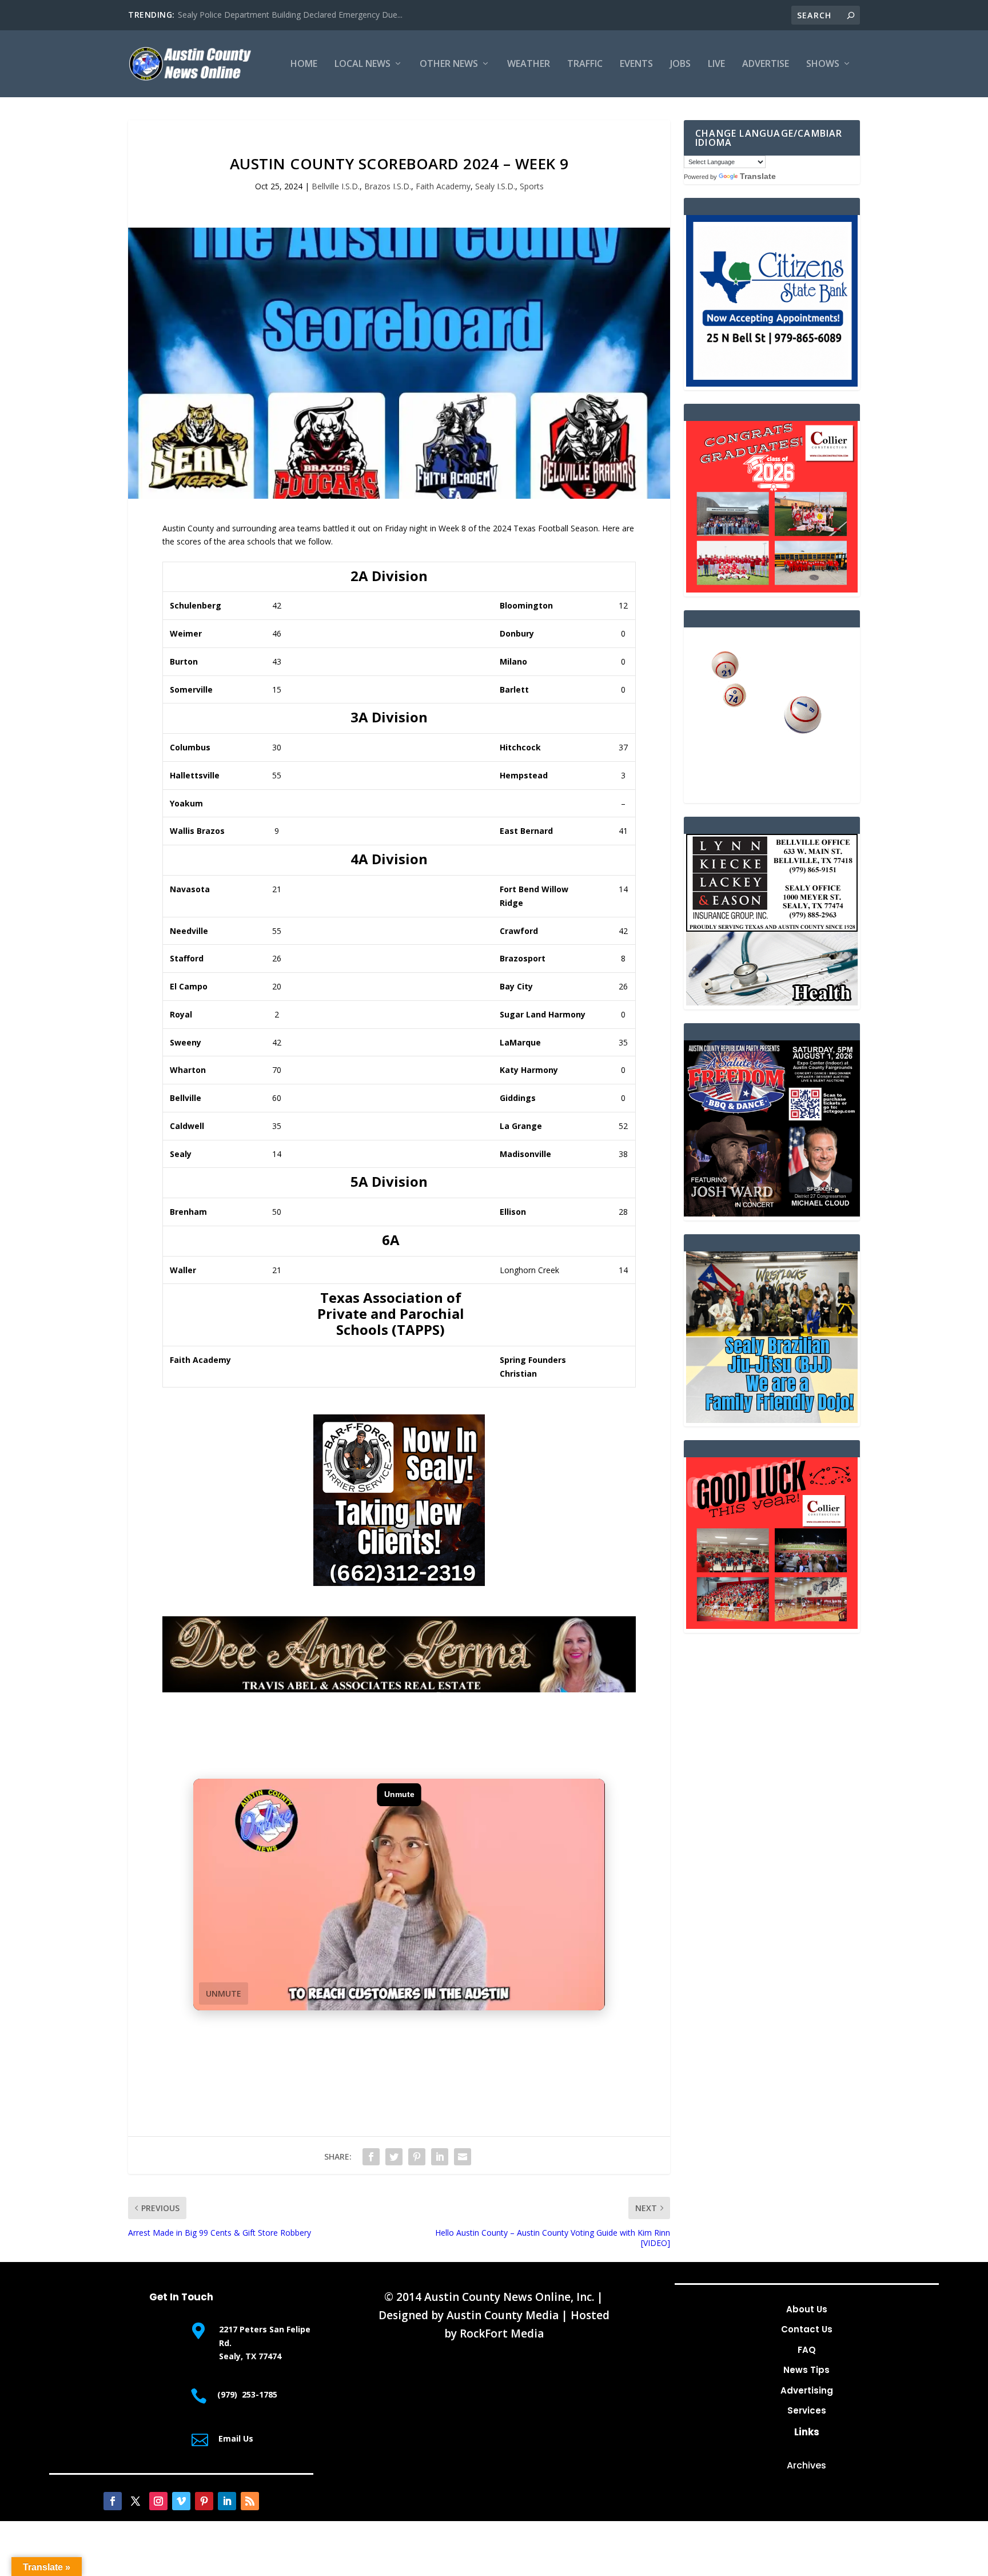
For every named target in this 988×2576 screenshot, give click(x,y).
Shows (823, 64)
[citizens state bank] (772, 383)
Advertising (807, 2390)
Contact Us (807, 2329)
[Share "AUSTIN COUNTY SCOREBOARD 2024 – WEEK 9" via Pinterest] (417, 2157)
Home (304, 64)
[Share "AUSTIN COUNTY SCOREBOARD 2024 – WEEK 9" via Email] (463, 2157)
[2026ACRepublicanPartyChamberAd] (772, 1213)
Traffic (585, 64)
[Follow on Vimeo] (181, 2501)
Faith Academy (443, 186)
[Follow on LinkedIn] (227, 2501)
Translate (758, 176)
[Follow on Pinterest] (204, 2501)
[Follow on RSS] (250, 2501)
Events (636, 64)
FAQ (807, 2350)
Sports (532, 186)
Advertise (766, 64)
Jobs (680, 64)
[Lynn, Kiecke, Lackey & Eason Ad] (772, 1002)
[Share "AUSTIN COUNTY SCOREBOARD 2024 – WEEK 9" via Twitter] (394, 2157)
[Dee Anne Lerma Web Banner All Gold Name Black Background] (399, 1689)
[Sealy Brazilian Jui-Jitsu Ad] (772, 1420)
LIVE (716, 64)
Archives (806, 2465)
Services (807, 2410)
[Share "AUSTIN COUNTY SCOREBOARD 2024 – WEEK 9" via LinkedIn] (440, 2157)
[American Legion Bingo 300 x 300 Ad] (772, 796)
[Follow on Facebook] (113, 2501)
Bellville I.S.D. (336, 186)
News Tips (806, 2370)
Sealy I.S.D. (495, 186)
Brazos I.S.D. (388, 186)
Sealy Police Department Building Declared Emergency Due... (290, 15)
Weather (529, 64)
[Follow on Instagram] (158, 2501)
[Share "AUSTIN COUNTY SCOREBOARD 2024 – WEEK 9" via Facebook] (371, 2157)
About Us (807, 2309)
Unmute (224, 1993)
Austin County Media (503, 2315)
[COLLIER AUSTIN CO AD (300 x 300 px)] (772, 589)
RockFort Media (502, 2333)
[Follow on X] (136, 2501)
